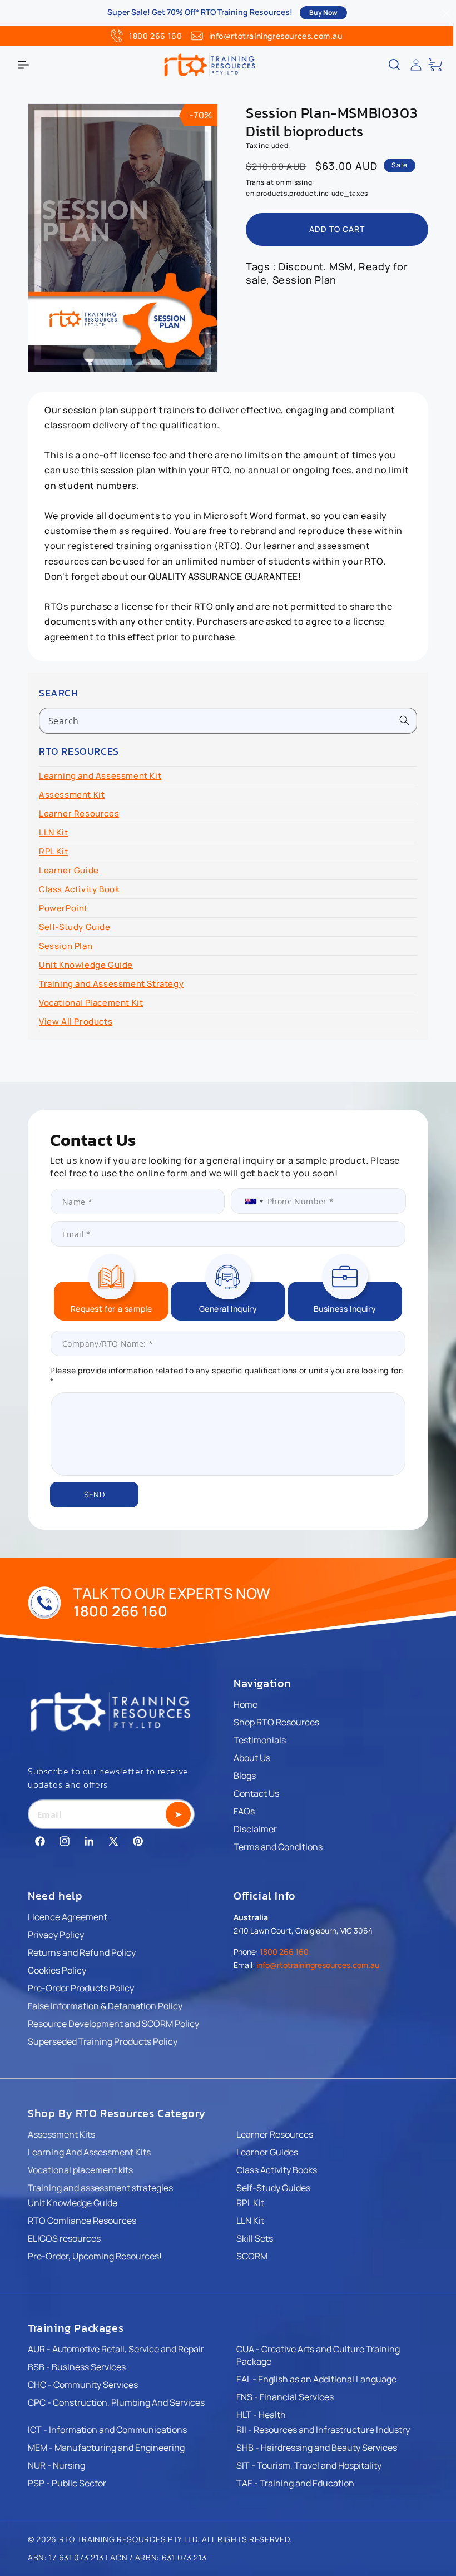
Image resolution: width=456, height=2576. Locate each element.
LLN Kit (53, 832)
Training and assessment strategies (100, 2188)
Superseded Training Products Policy (103, 2041)
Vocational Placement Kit (91, 1003)
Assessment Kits (61, 2134)
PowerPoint (63, 908)
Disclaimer (255, 1829)
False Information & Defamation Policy (105, 2006)
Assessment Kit (72, 795)
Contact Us (256, 1793)
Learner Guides (267, 2152)
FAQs (244, 1811)
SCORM (252, 2256)
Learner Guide (69, 870)
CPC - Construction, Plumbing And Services (116, 2402)
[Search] (404, 720)
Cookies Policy (57, 1970)
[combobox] (228, 721)
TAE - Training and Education (295, 2483)
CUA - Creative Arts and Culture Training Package (318, 2355)
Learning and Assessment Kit (100, 776)
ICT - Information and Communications (107, 2430)
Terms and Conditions (278, 1847)
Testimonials (260, 1740)
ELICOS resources (64, 2238)
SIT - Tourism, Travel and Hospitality (309, 2465)
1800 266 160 (155, 36)
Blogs (245, 1776)
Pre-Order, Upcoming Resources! (95, 2256)
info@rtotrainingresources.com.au (276, 36)
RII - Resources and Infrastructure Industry (323, 2430)
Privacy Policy (56, 1935)
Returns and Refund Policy (82, 1952)
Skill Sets (255, 2238)
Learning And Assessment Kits (89, 2152)
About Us (252, 1758)
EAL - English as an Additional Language (316, 2379)
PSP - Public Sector (67, 2483)
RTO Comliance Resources (82, 2221)
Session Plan (66, 946)
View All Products (76, 1022)
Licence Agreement (68, 1917)
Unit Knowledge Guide (86, 965)
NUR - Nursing (56, 2465)
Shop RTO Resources (276, 1722)
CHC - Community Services (83, 2385)
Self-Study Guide (75, 927)
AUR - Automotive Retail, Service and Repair (116, 2349)
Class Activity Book (79, 889)
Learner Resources (79, 814)
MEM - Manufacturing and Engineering (106, 2448)
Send (94, 1494)
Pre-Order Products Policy (81, 1988)
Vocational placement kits (80, 2170)
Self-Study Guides (273, 2188)
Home (246, 1704)
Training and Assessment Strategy (111, 984)
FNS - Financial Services (285, 2397)
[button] (23, 65)
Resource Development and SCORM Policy (113, 2024)
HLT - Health (261, 2415)
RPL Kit (53, 851)
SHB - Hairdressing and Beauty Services (317, 2448)
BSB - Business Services (77, 2367)
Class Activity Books (277, 2170)
